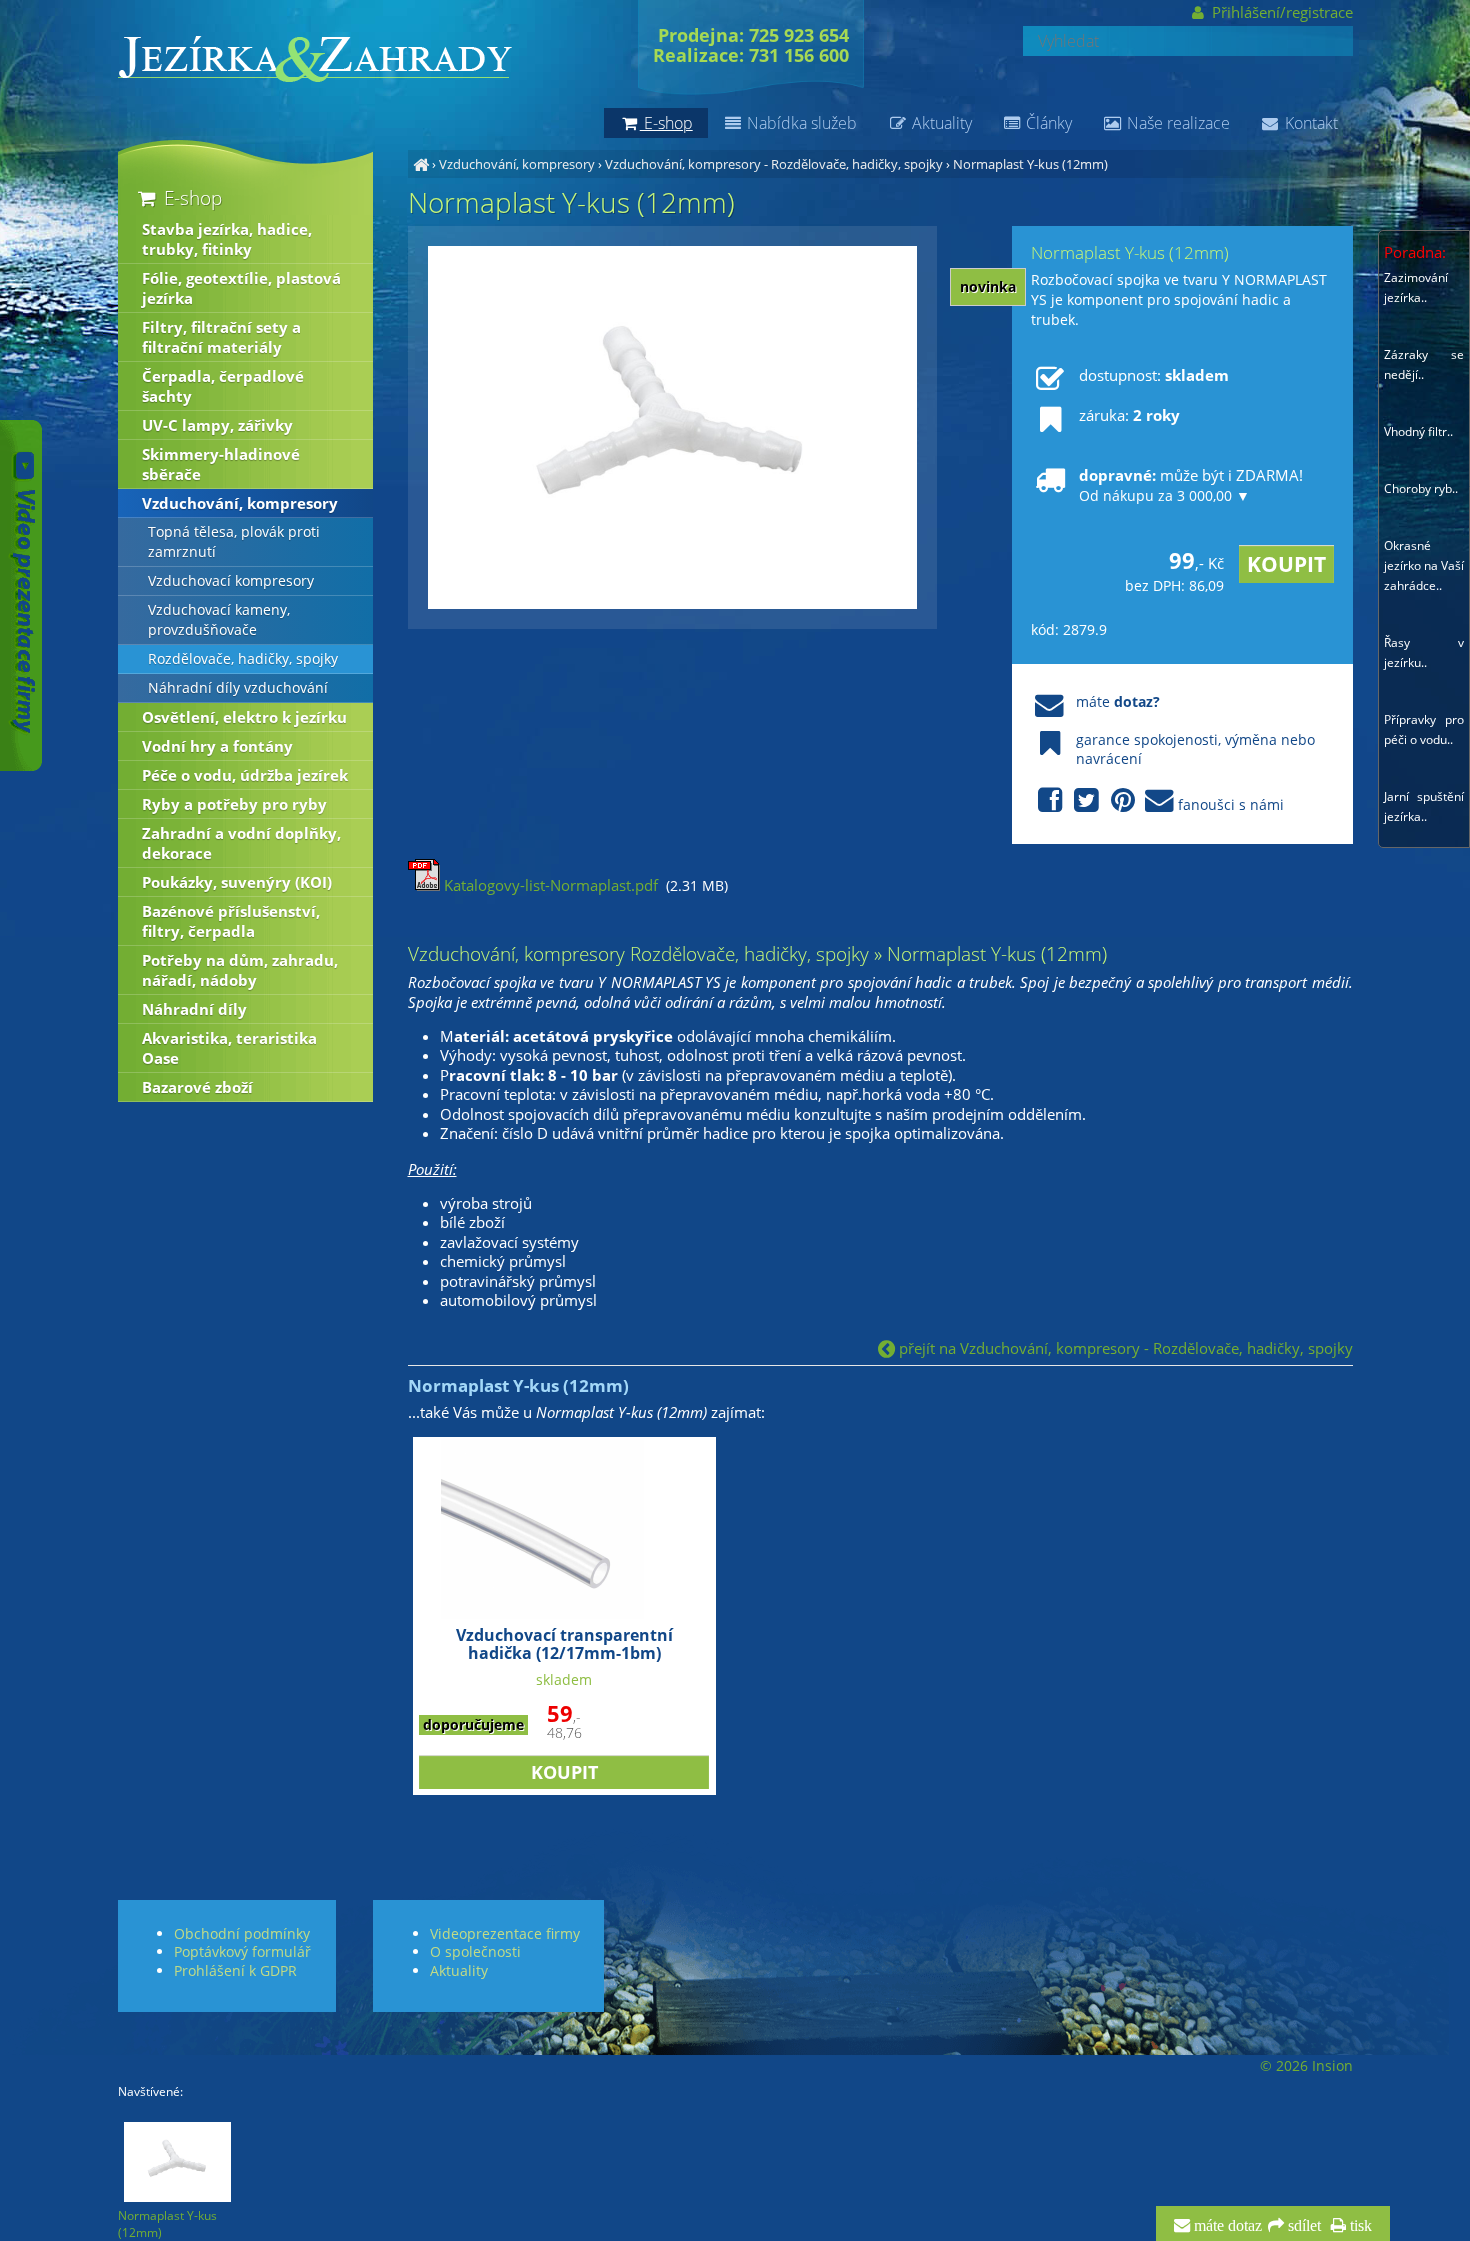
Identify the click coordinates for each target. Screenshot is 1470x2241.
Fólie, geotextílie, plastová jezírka (241, 288)
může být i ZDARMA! (1191, 485)
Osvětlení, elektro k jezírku (244, 717)
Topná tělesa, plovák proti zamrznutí (234, 542)
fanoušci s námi (1231, 804)
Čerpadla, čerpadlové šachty (223, 386)
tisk (1359, 2226)
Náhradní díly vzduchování (238, 688)
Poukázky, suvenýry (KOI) (237, 882)
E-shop (190, 197)
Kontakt (1309, 123)
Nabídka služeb (800, 123)
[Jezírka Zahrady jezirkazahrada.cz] (421, 164)
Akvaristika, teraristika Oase (229, 1048)
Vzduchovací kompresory (231, 581)
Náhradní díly (194, 1009)
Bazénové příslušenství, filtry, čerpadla (231, 921)
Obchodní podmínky (242, 1933)
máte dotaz (1226, 2226)
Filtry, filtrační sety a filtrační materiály (221, 337)
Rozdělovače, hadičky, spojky (243, 659)
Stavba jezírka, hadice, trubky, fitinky (227, 239)
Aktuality (940, 123)
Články (1047, 123)
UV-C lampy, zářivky (217, 425)
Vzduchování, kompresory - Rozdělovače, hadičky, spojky (774, 164)
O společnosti (475, 1951)
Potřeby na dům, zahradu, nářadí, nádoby (240, 970)
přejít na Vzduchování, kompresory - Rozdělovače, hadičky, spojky (1124, 1348)
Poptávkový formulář (242, 1951)
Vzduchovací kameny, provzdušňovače (219, 620)
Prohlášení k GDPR (235, 1970)
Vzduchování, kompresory (517, 164)
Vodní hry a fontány (217, 746)
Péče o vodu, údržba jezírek (245, 775)
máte (1118, 701)
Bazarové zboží (197, 1087)
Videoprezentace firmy (505, 1933)
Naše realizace (1176, 123)
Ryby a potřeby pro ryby (234, 804)
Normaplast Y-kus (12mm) (1030, 164)
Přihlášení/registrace (1280, 12)
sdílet (1302, 2226)
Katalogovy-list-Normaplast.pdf (549, 885)
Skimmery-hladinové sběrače (221, 464)
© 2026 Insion (1306, 2066)
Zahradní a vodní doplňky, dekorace (241, 843)
